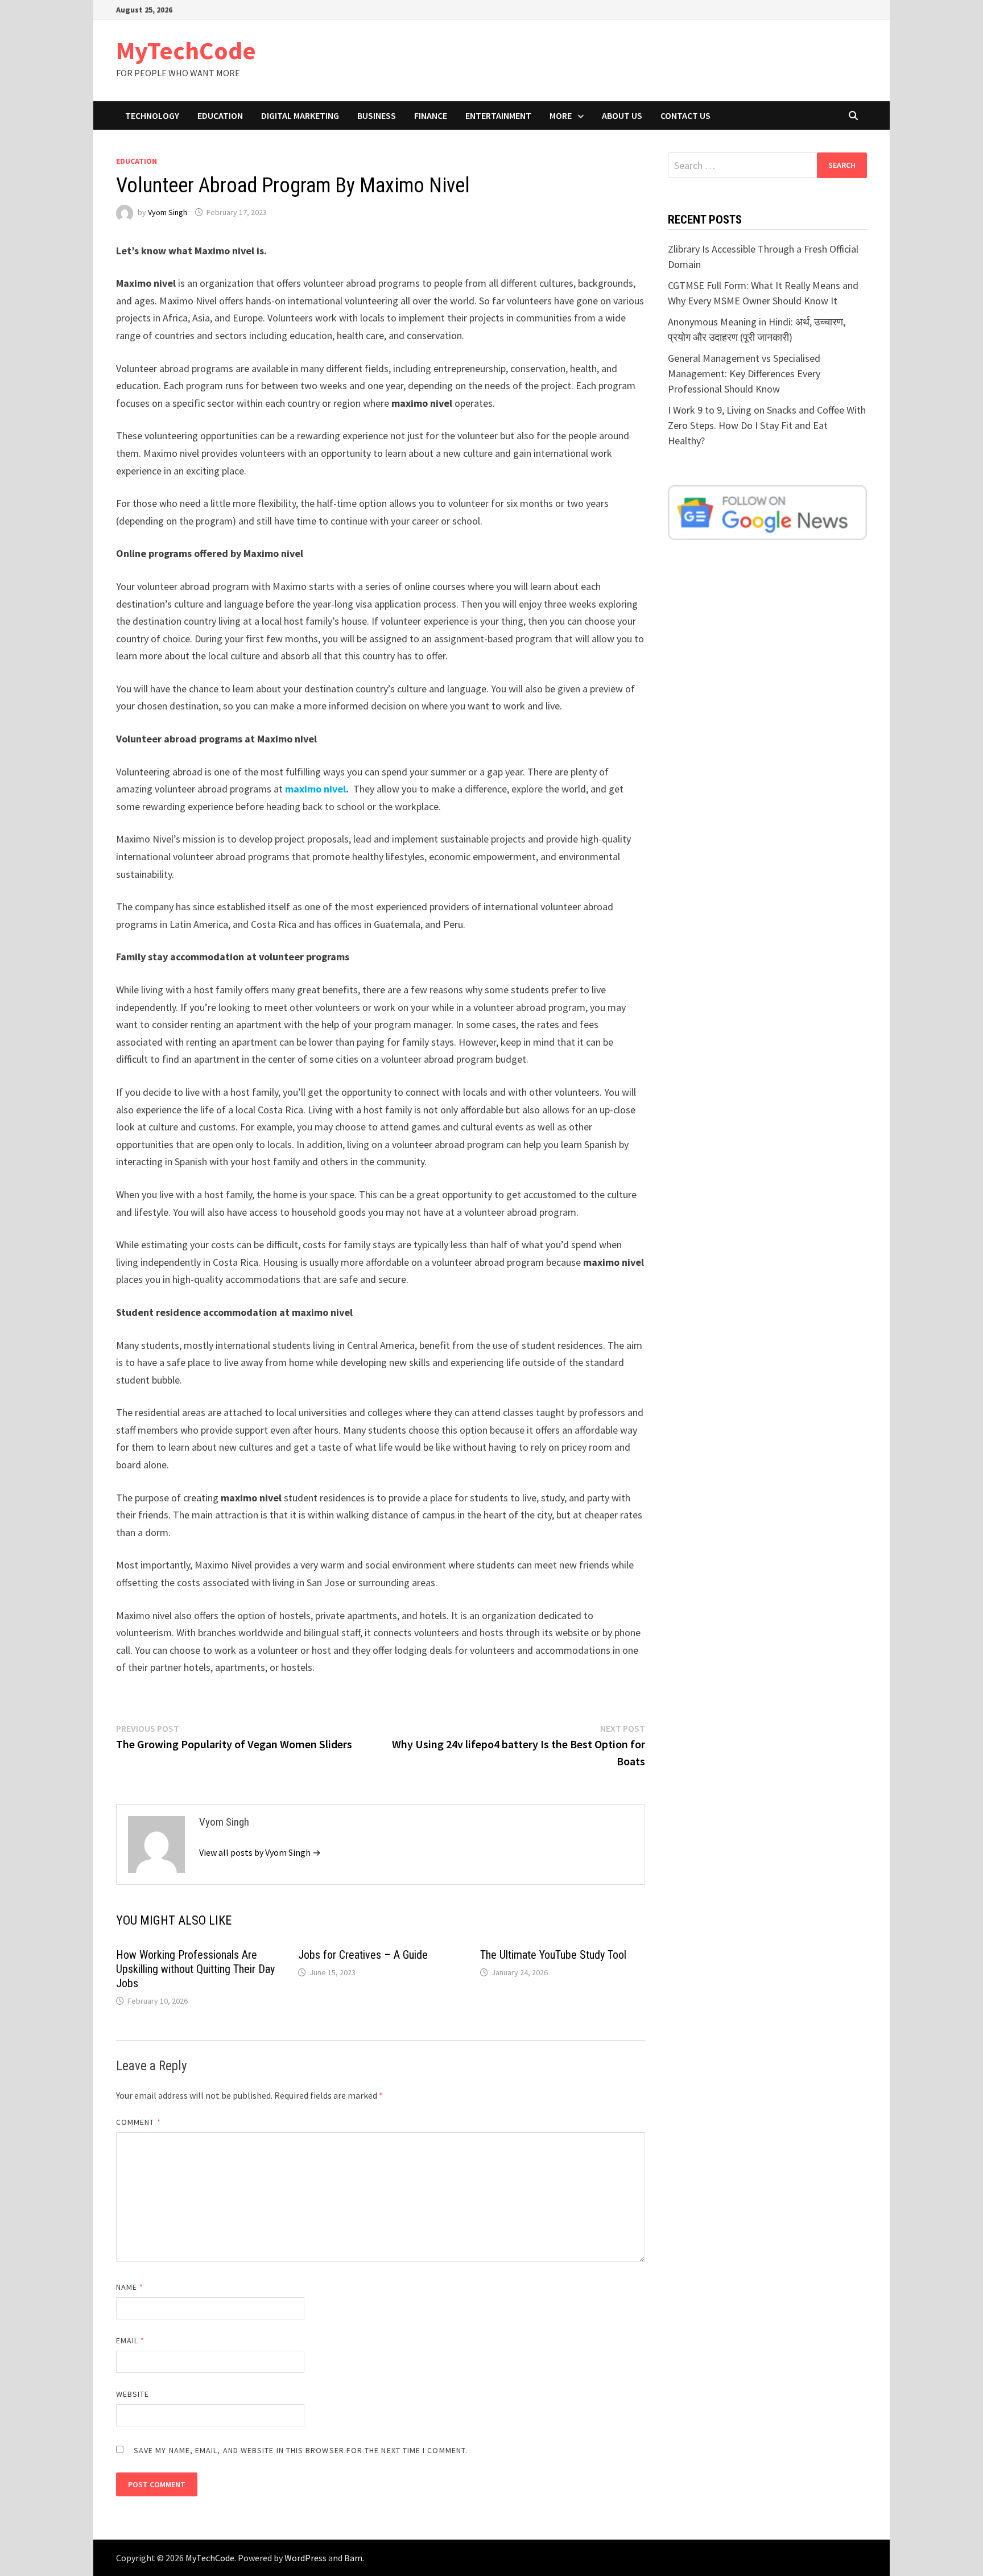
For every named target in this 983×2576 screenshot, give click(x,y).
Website (133, 2394)
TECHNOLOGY (152, 115)
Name (130, 2287)
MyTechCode (186, 50)
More (561, 115)
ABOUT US (622, 115)
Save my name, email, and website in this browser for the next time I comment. (301, 2450)
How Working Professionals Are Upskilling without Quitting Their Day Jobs (195, 1969)
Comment (139, 2122)
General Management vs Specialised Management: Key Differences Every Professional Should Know (744, 373)
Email (131, 2340)
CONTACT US (685, 115)
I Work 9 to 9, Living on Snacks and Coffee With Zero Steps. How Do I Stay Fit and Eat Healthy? (767, 425)
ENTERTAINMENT (498, 115)
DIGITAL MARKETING (300, 115)
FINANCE (431, 115)
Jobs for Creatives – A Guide (363, 1955)
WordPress (305, 2558)
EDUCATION (220, 115)
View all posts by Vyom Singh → (260, 1852)
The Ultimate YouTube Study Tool (553, 1955)
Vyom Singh (168, 212)
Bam (353, 2558)
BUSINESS (377, 115)
